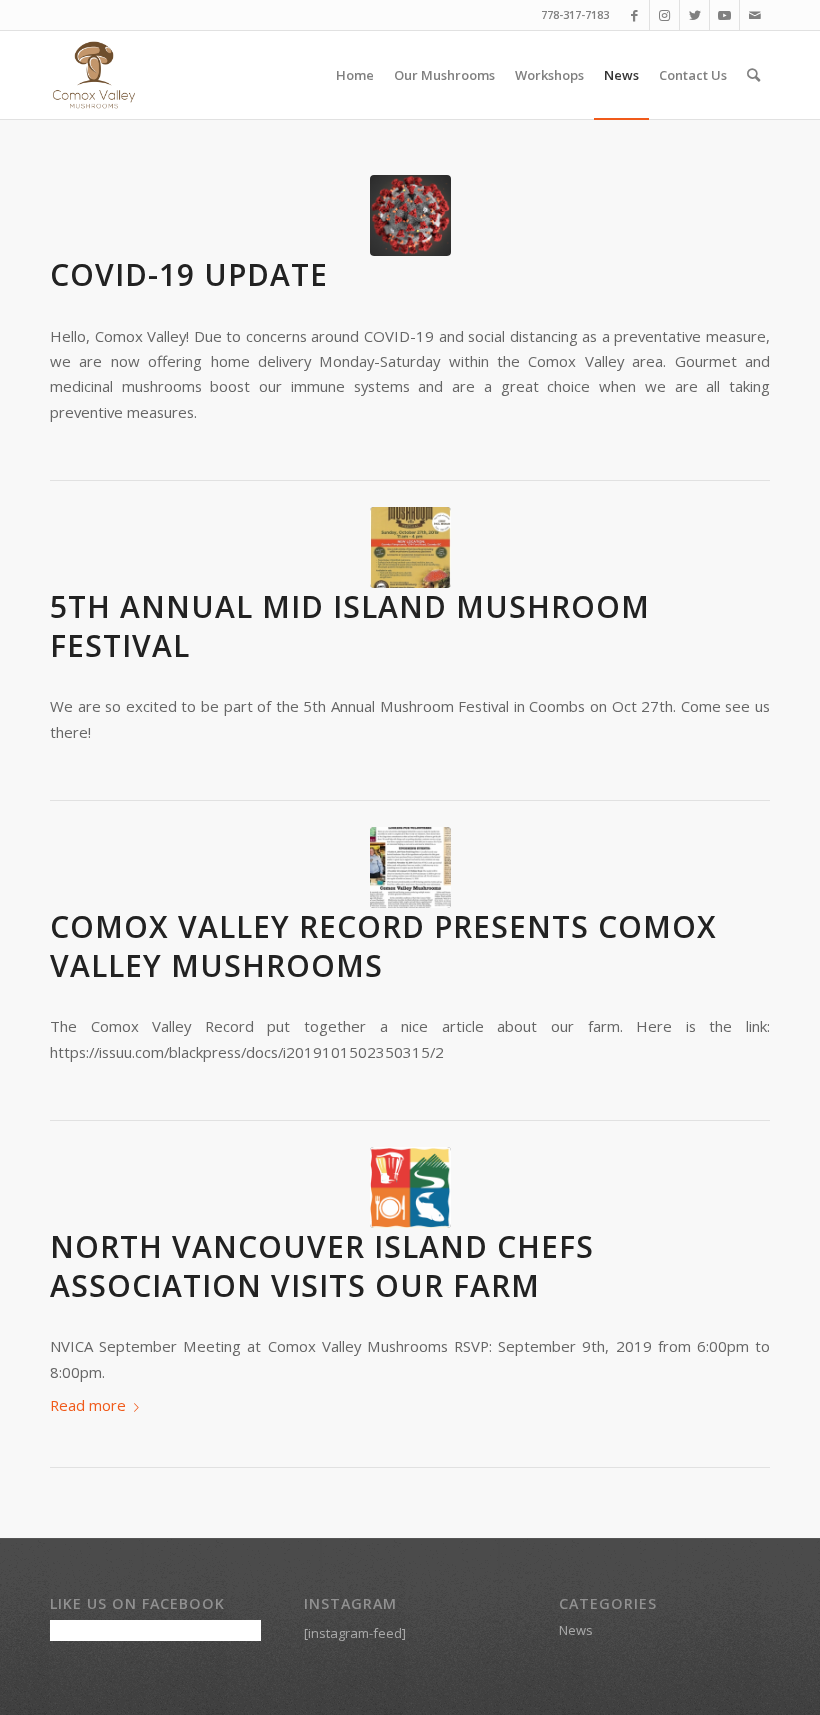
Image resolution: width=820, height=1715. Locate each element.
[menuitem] (355, 75)
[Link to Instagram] (664, 15)
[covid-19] (410, 215)
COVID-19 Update (189, 274)
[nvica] (410, 1187)
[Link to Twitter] (694, 15)
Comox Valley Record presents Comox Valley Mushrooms (383, 946)
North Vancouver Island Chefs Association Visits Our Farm (322, 1266)
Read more (88, 1405)
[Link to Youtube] (724, 15)
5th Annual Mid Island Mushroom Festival (350, 626)
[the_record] (410, 867)
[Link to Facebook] (634, 15)
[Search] (753, 75)
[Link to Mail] (755, 15)
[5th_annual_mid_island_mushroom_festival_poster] (410, 547)
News (576, 1630)
